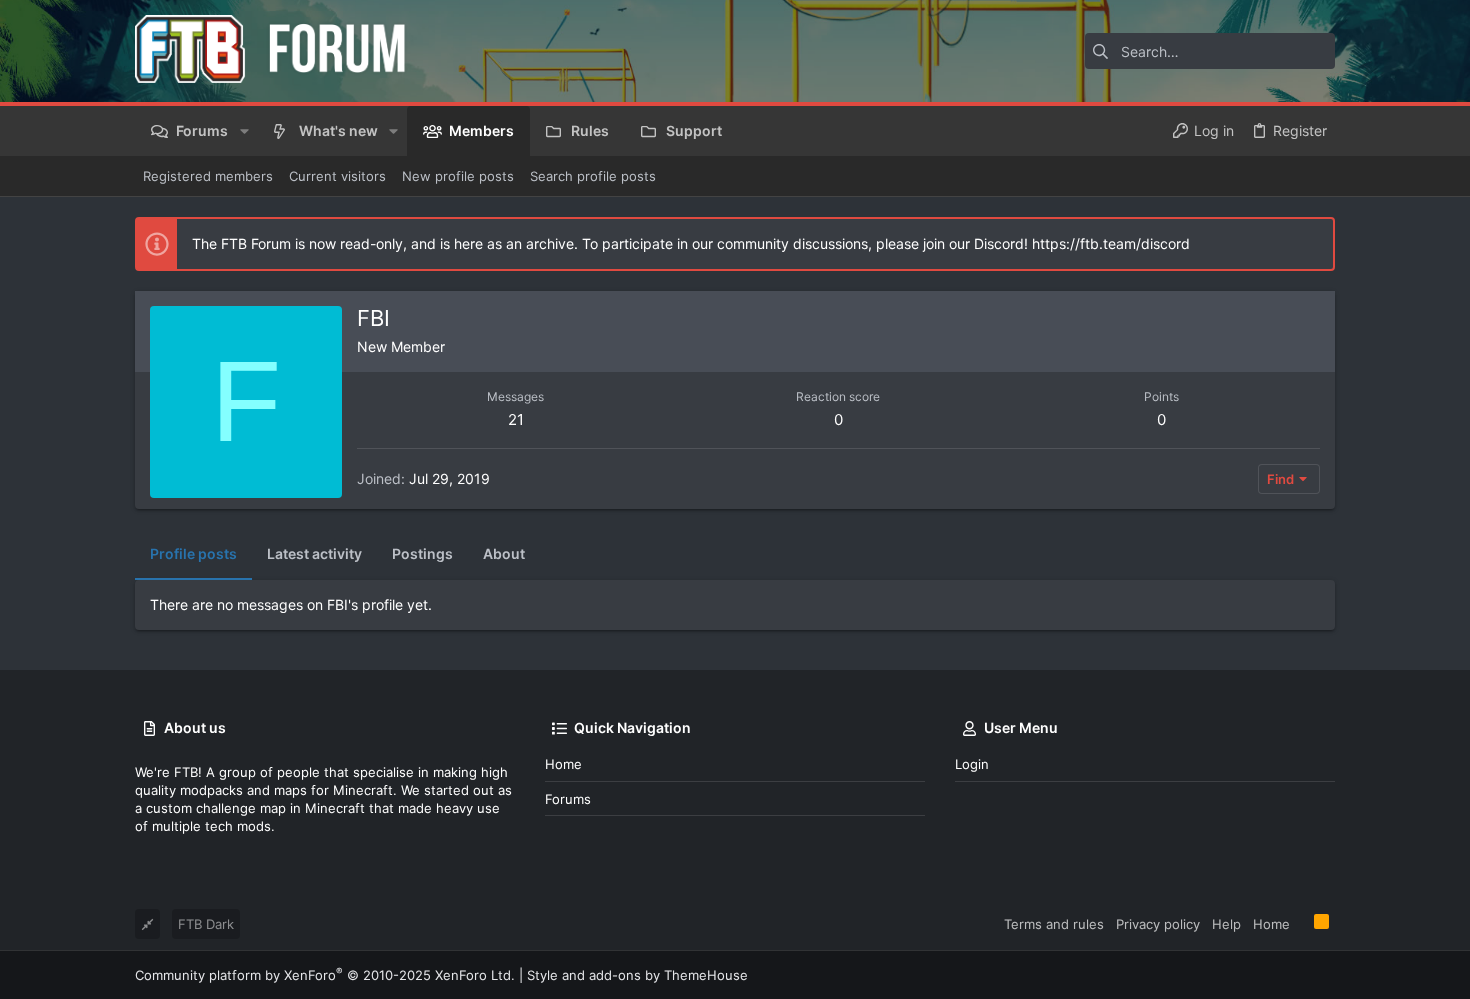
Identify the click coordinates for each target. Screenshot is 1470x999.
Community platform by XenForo (325, 975)
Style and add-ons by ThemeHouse (637, 975)
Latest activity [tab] (314, 553)
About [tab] (504, 553)
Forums (568, 799)
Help (1226, 924)
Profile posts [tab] (193, 553)
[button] (243, 131)
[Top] (1302, 923)
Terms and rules (1054, 924)
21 (516, 419)
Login (972, 764)
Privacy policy (1158, 924)
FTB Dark (206, 924)
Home (563, 764)
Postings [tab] (422, 553)
